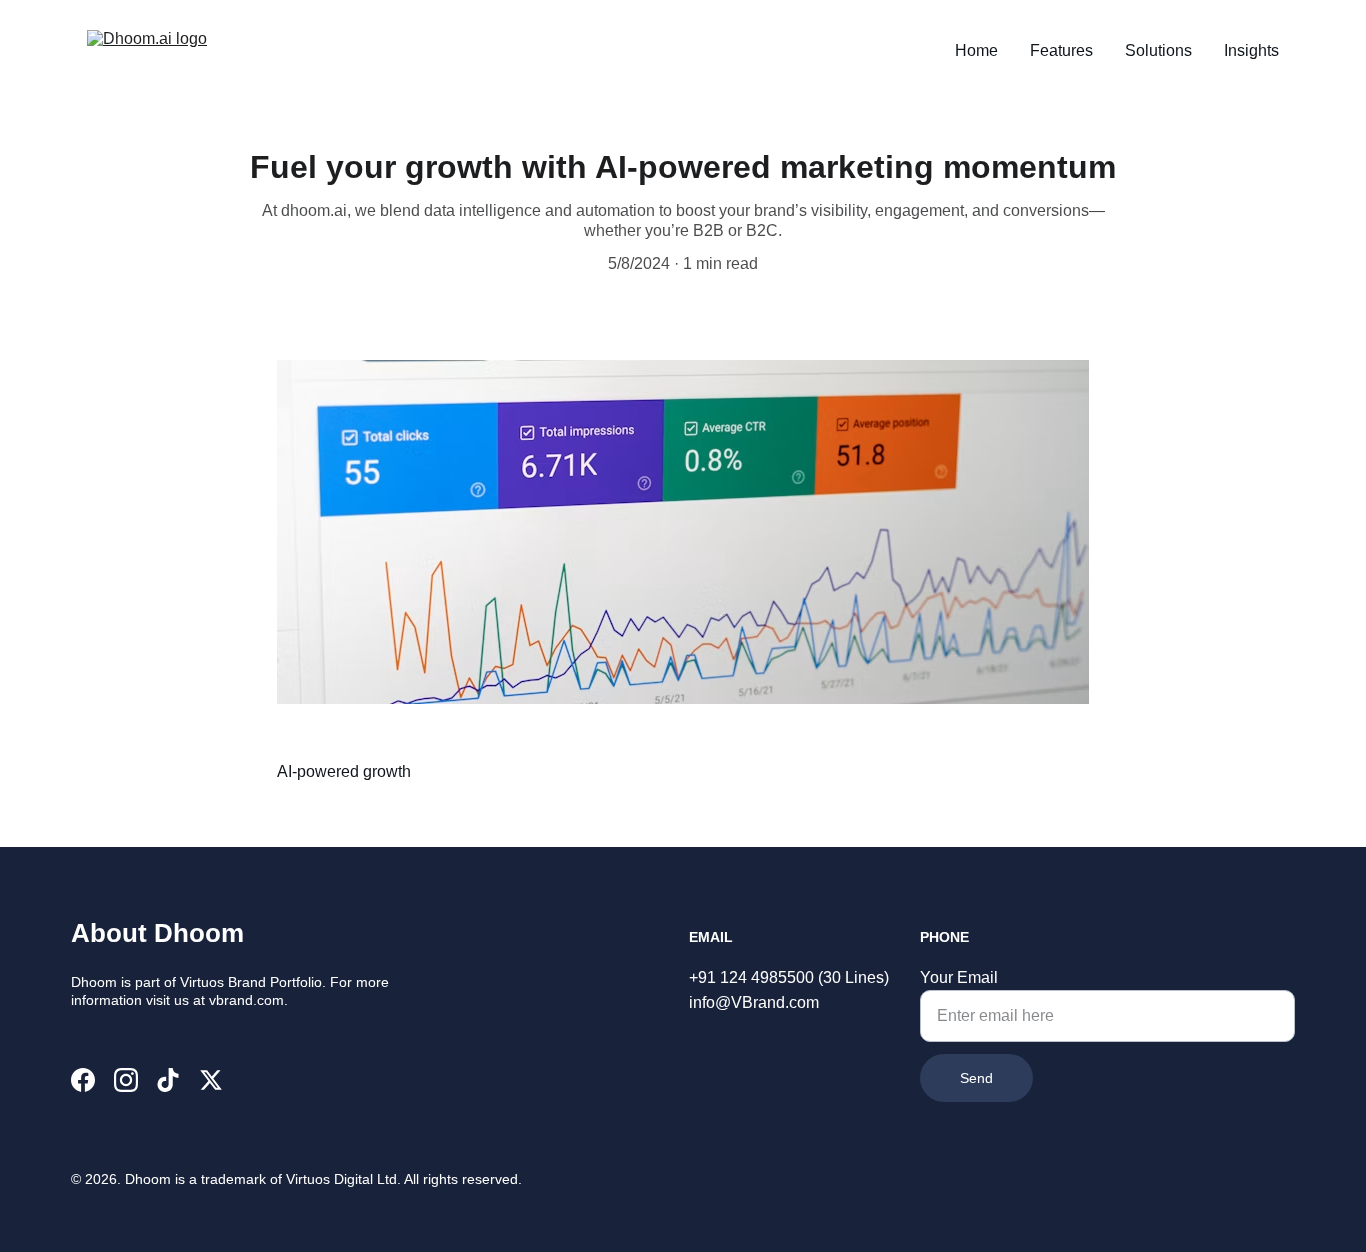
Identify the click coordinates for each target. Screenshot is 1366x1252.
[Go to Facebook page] (83, 1080)
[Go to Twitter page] (211, 1080)
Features (1061, 50)
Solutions (1158, 50)
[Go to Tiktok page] (168, 1080)
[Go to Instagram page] (126, 1080)
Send (976, 1078)
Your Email (959, 977)
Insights (1251, 50)
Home (976, 50)
